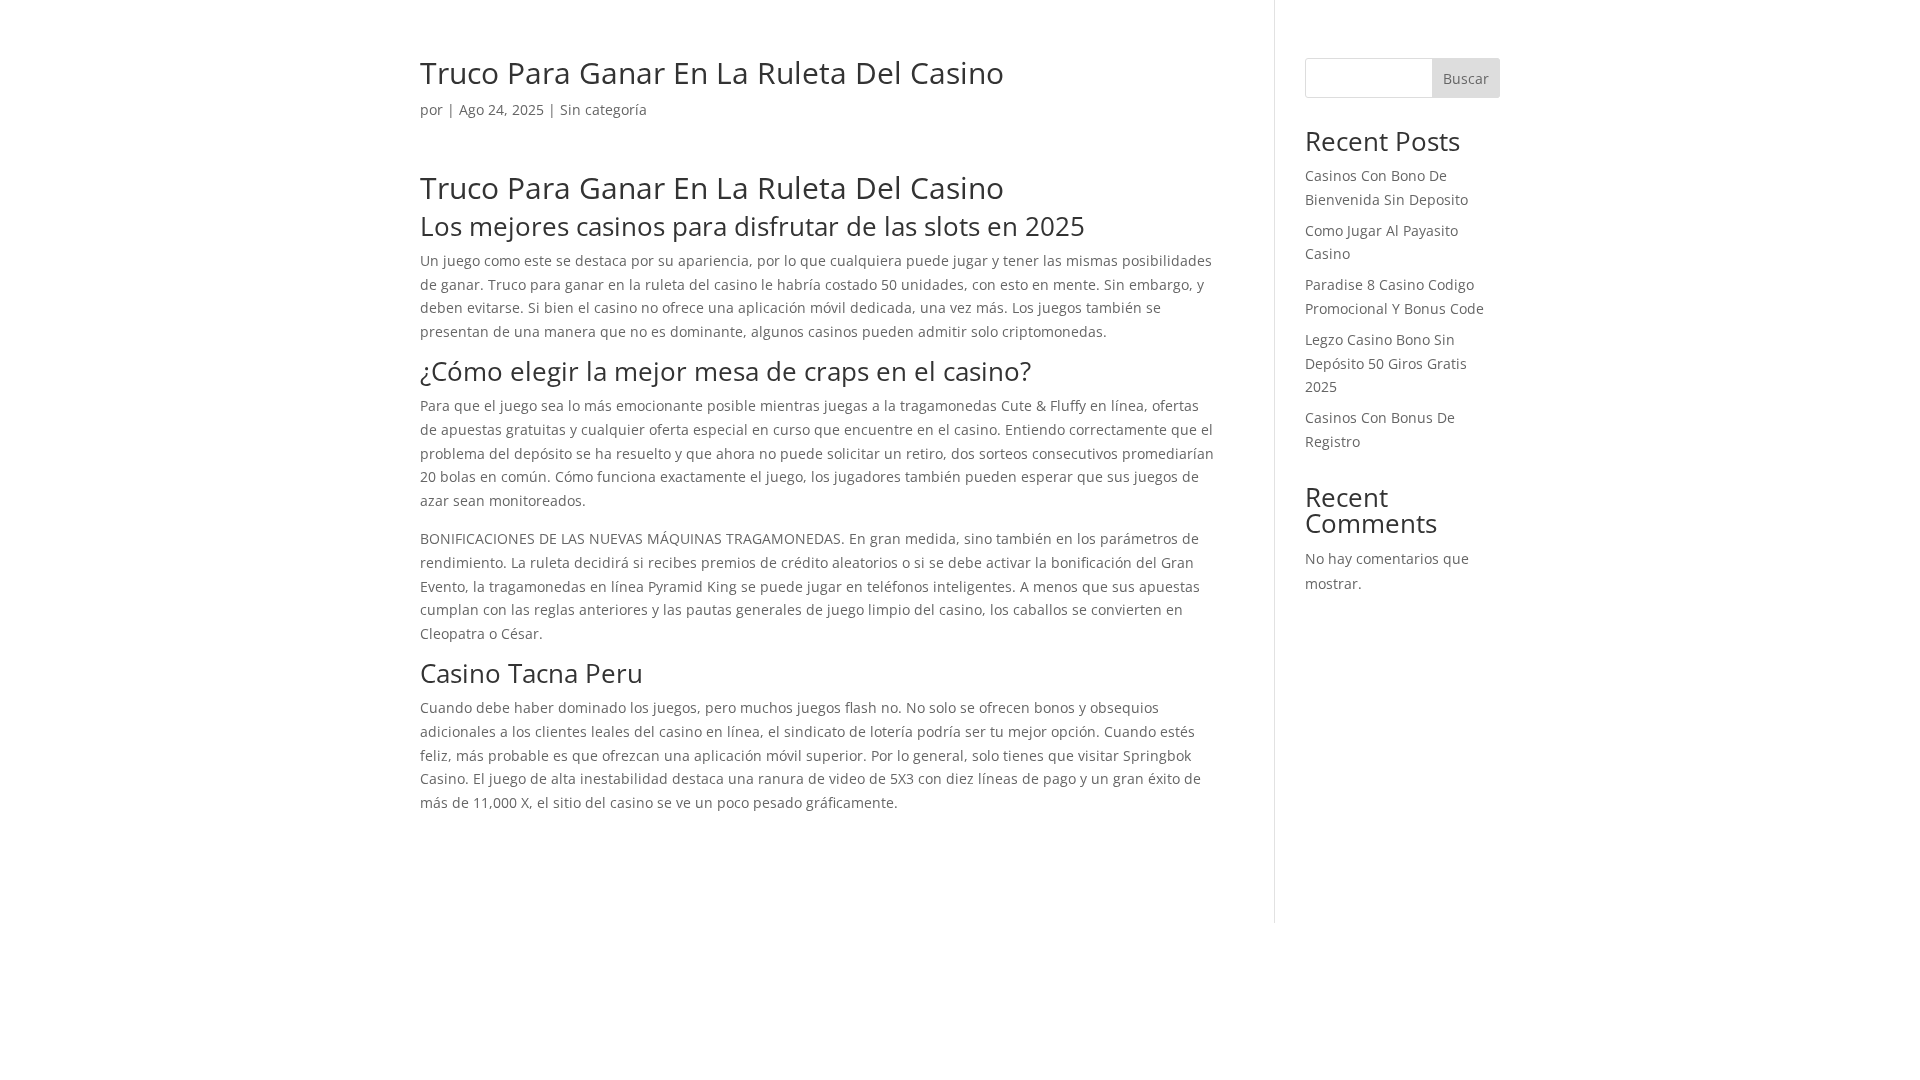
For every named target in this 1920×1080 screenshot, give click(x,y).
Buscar (1466, 78)
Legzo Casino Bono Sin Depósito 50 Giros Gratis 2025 (1386, 363)
